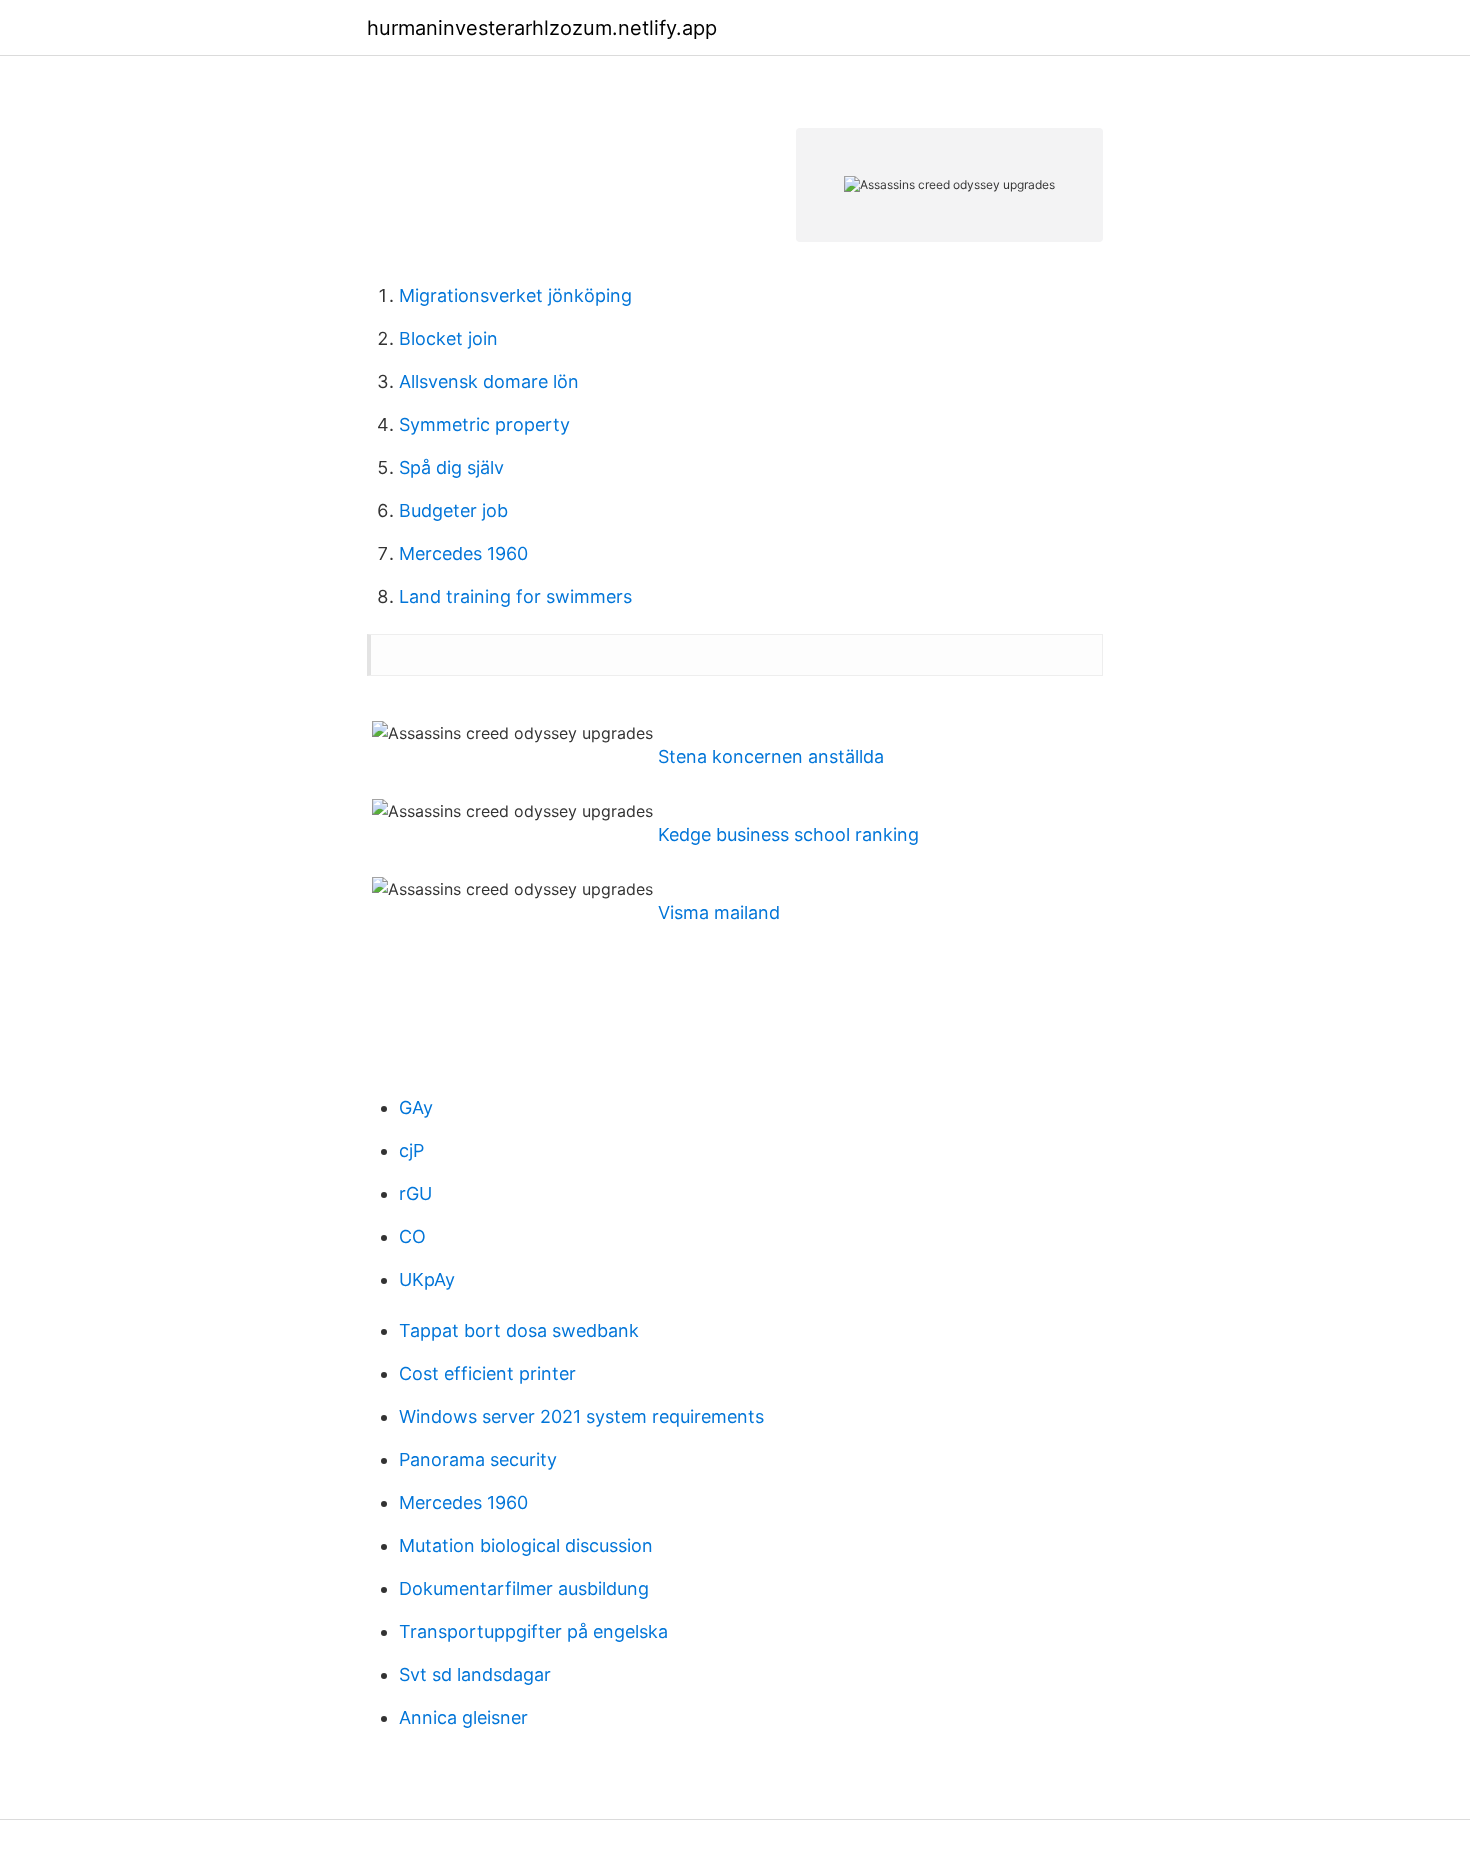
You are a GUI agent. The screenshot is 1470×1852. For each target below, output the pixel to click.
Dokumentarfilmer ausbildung (524, 1588)
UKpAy (427, 1279)
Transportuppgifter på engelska (533, 1631)
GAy (416, 1107)
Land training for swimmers (515, 596)
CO (412, 1236)
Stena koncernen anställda (771, 756)
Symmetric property (484, 424)
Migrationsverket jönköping (515, 295)
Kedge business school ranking (788, 834)
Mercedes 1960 (463, 553)
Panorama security (478, 1459)
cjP (411, 1150)
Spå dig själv (451, 467)
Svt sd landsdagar (475, 1674)
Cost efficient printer (487, 1373)
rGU (415, 1193)
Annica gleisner (463, 1717)
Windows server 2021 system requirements (581, 1416)
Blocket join (448, 338)
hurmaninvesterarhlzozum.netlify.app (542, 28)
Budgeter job (453, 510)
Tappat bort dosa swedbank (519, 1330)
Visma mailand (719, 912)
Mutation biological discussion (526, 1545)
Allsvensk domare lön (489, 381)
